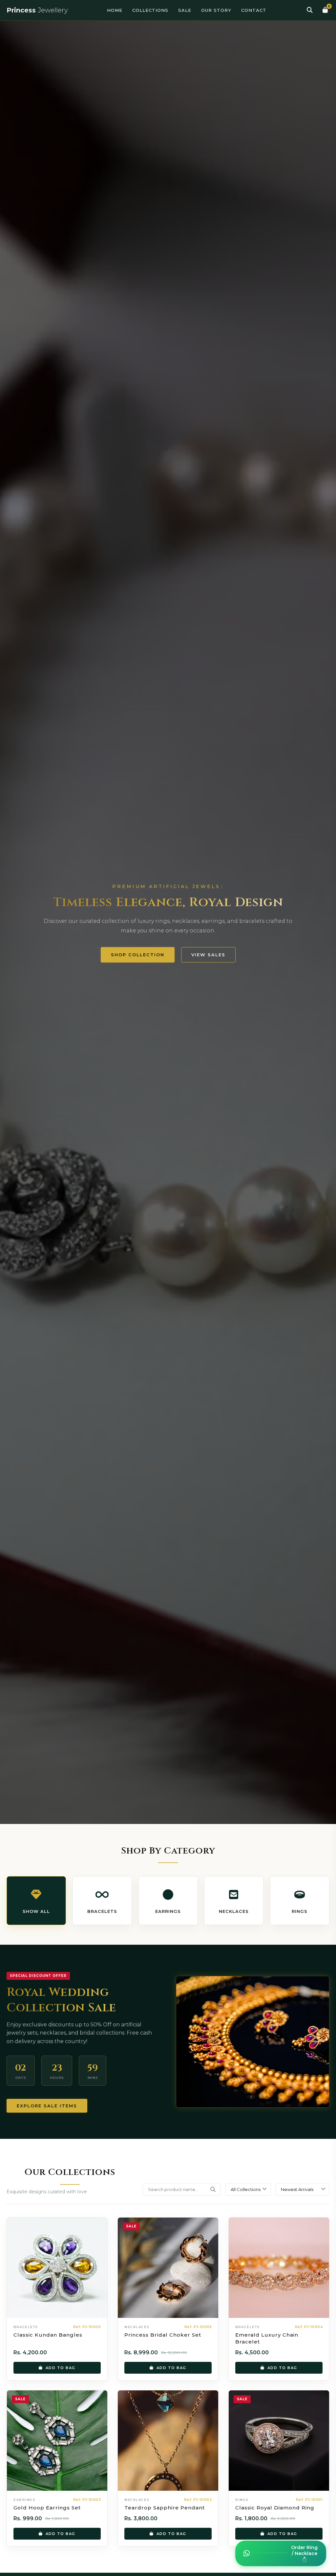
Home (115, 10)
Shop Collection (137, 954)
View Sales (208, 955)
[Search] (310, 10)
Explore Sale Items (47, 2106)
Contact (254, 10)
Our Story (216, 10)
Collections (150, 10)
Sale (185, 10)
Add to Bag (61, 2367)
